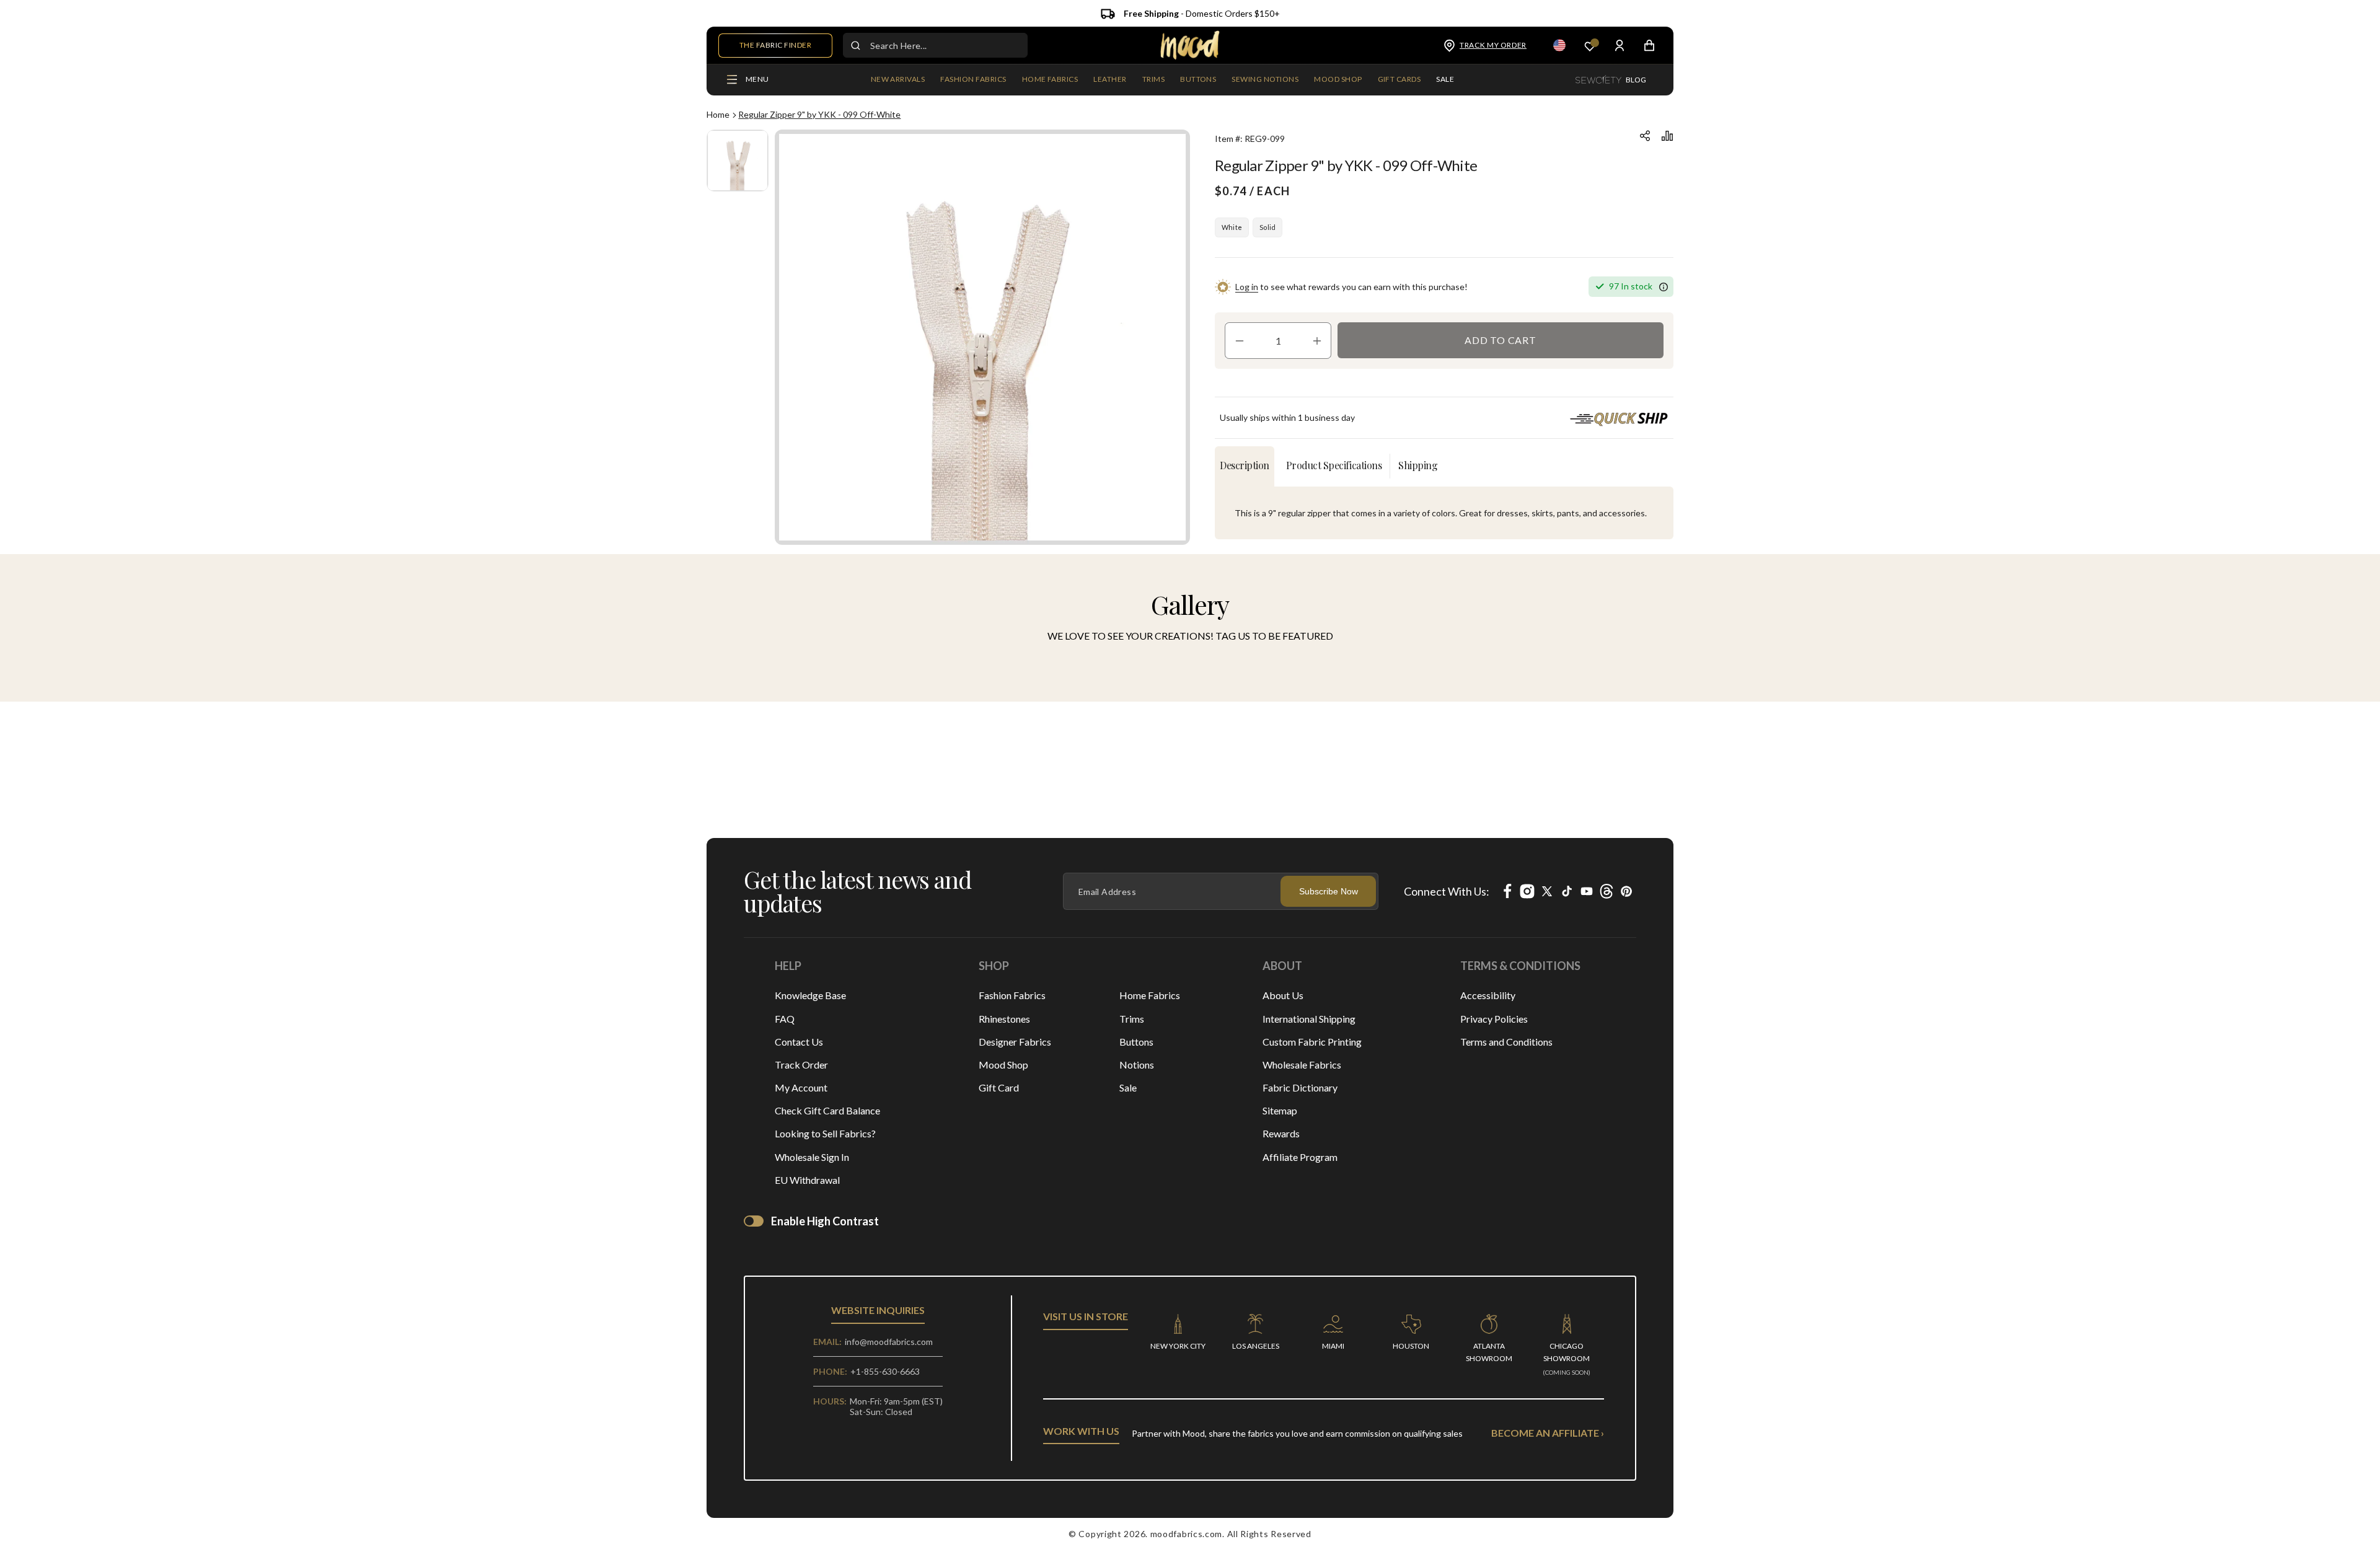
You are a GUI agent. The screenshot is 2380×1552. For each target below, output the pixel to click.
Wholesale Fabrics (1302, 1065)
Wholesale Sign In (812, 1157)
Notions (1137, 1065)
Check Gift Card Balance (827, 1110)
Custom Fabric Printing (1312, 1042)
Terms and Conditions (1506, 1042)
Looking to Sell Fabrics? (825, 1133)
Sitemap (1280, 1110)
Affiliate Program (1300, 1157)
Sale (1128, 1087)
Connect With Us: (1447, 891)
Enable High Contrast (825, 1221)
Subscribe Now (1329, 891)
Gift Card (999, 1087)
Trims (1132, 1019)
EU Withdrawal (807, 1180)
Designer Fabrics (1015, 1042)
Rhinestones (1004, 1019)
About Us (1283, 995)
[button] (973, 80)
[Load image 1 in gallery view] (738, 161)
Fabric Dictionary (1300, 1087)
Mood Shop (1003, 1065)
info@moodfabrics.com (889, 1342)
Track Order (801, 1065)
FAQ (785, 1019)
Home (718, 114)
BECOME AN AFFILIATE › (1548, 1433)
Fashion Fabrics (1012, 995)
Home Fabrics (1150, 995)
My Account (801, 1087)
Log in (1247, 287)
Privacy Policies (1494, 1019)
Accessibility (1488, 995)
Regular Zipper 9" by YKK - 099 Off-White (819, 114)
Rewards (1281, 1133)
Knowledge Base (810, 995)
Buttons (1136, 1042)
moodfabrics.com (1187, 1534)
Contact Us (799, 1042)
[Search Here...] (855, 45)
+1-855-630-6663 (885, 1371)
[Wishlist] (1590, 46)
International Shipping (1309, 1019)
